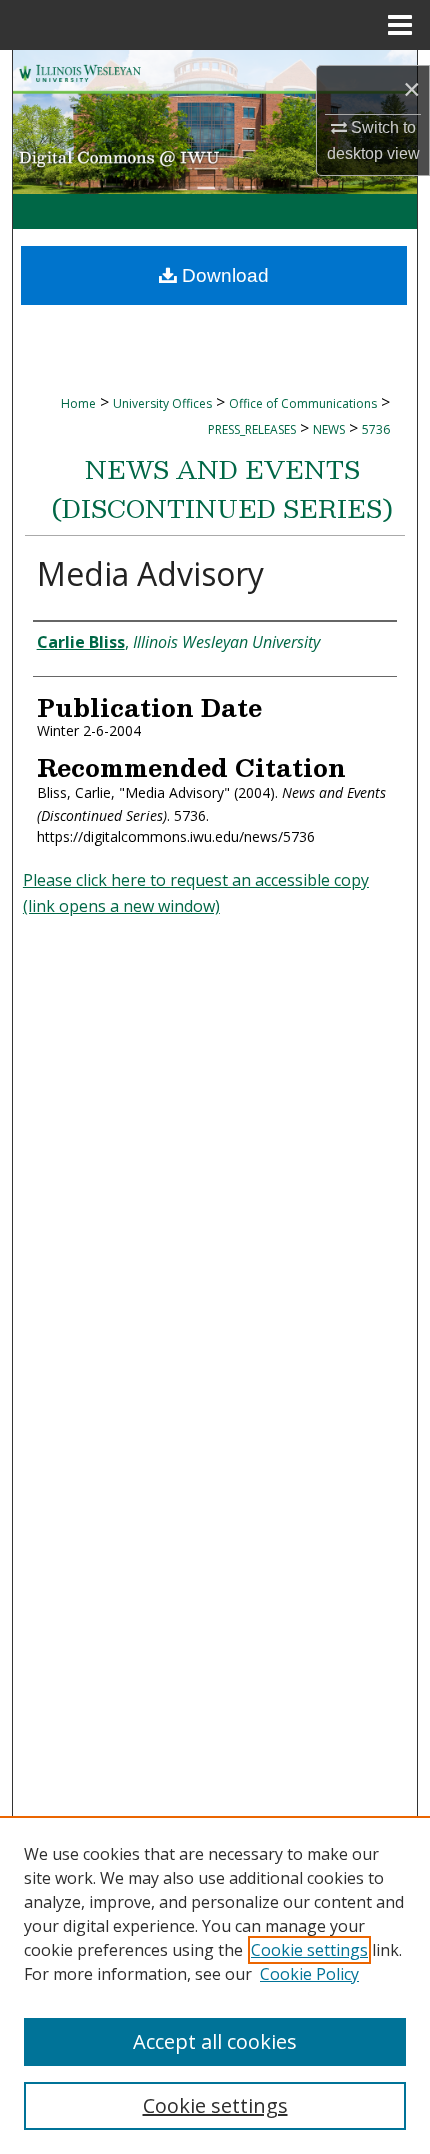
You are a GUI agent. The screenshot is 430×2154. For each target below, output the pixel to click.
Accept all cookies (215, 2041)
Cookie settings (309, 1950)
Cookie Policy (309, 1974)
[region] (215, 1985)
